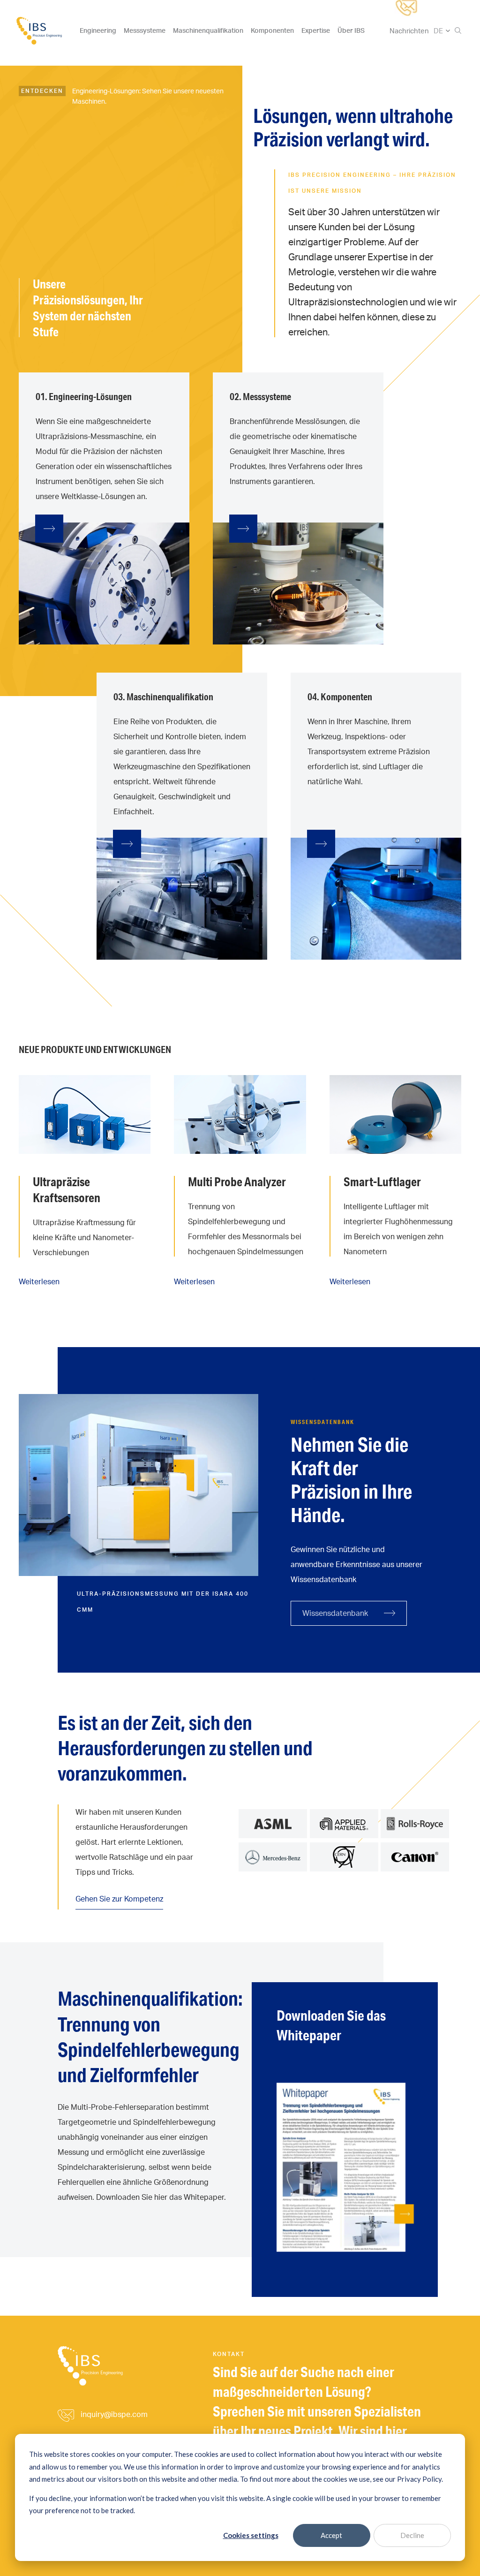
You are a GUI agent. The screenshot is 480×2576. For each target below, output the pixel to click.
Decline (412, 2535)
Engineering (98, 30)
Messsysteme (145, 30)
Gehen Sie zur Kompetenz (119, 1899)
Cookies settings (251, 2535)
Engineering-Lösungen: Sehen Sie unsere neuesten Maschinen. (148, 96)
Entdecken (42, 91)
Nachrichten (409, 31)
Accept (331, 2535)
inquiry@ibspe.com (114, 2414)
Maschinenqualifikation (208, 30)
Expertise (316, 30)
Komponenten (272, 30)
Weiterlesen (39, 1281)
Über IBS (351, 30)
